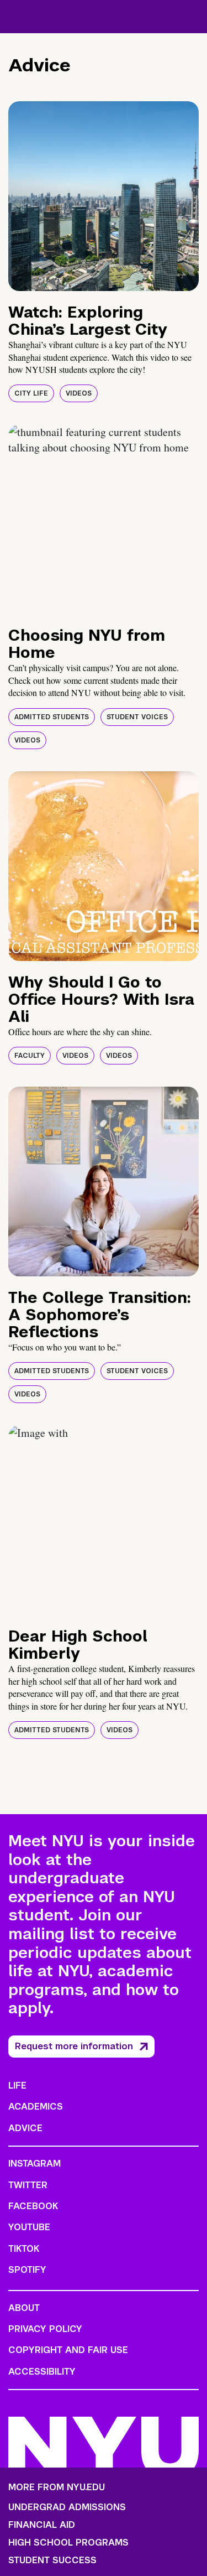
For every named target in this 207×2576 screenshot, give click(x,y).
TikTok (24, 2249)
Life (17, 2086)
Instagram (34, 2164)
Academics (36, 2107)
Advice (25, 2128)
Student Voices (137, 717)
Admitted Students (52, 717)
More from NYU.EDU (57, 2487)
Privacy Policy (45, 2329)
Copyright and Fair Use (68, 2350)
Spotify (27, 2270)
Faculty (30, 1056)
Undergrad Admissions (67, 2507)
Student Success (52, 2561)
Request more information (74, 2046)
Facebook (33, 2206)
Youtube (29, 2227)
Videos (79, 393)
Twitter (28, 2185)
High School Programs (68, 2543)
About (24, 2308)
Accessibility (42, 2372)
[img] (104, 196)
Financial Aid (42, 2525)
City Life (31, 393)
